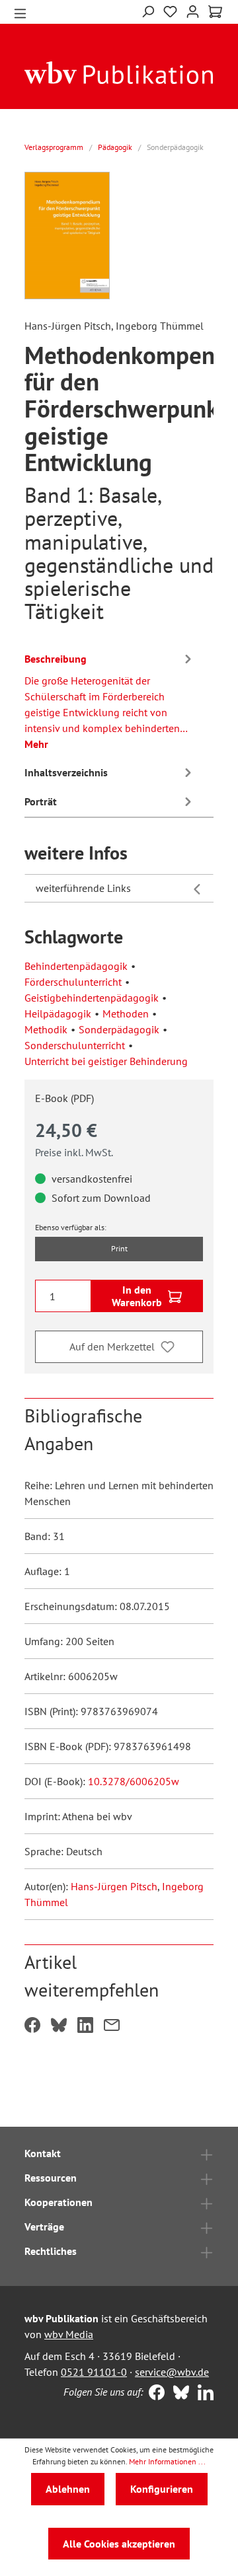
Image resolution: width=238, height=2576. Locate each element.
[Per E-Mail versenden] (112, 2026)
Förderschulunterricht (73, 982)
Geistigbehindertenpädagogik (92, 998)
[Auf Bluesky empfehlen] (59, 2026)
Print (119, 1248)
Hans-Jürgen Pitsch (114, 1886)
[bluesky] (178, 2394)
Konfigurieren (162, 2489)
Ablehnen (68, 2489)
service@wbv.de (172, 2372)
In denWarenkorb (137, 1296)
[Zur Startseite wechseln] (119, 72)
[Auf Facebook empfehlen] (32, 2026)
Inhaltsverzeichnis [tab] (66, 772)
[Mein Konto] (193, 10)
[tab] (110, 699)
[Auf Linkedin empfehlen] (85, 2026)
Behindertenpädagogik (76, 966)
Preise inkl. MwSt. (74, 1152)
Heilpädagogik (58, 1013)
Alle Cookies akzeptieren (119, 2544)
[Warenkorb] (215, 12)
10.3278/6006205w (134, 1781)
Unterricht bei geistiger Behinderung (106, 1061)
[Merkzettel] (170, 12)
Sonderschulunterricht (75, 1045)
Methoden (126, 1013)
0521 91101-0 (94, 2372)
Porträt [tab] (41, 801)
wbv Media (69, 2334)
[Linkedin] (203, 2394)
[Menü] (20, 12)
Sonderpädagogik (119, 1029)
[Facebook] (154, 2394)
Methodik (46, 1029)
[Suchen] (148, 10)
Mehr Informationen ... (167, 2461)
